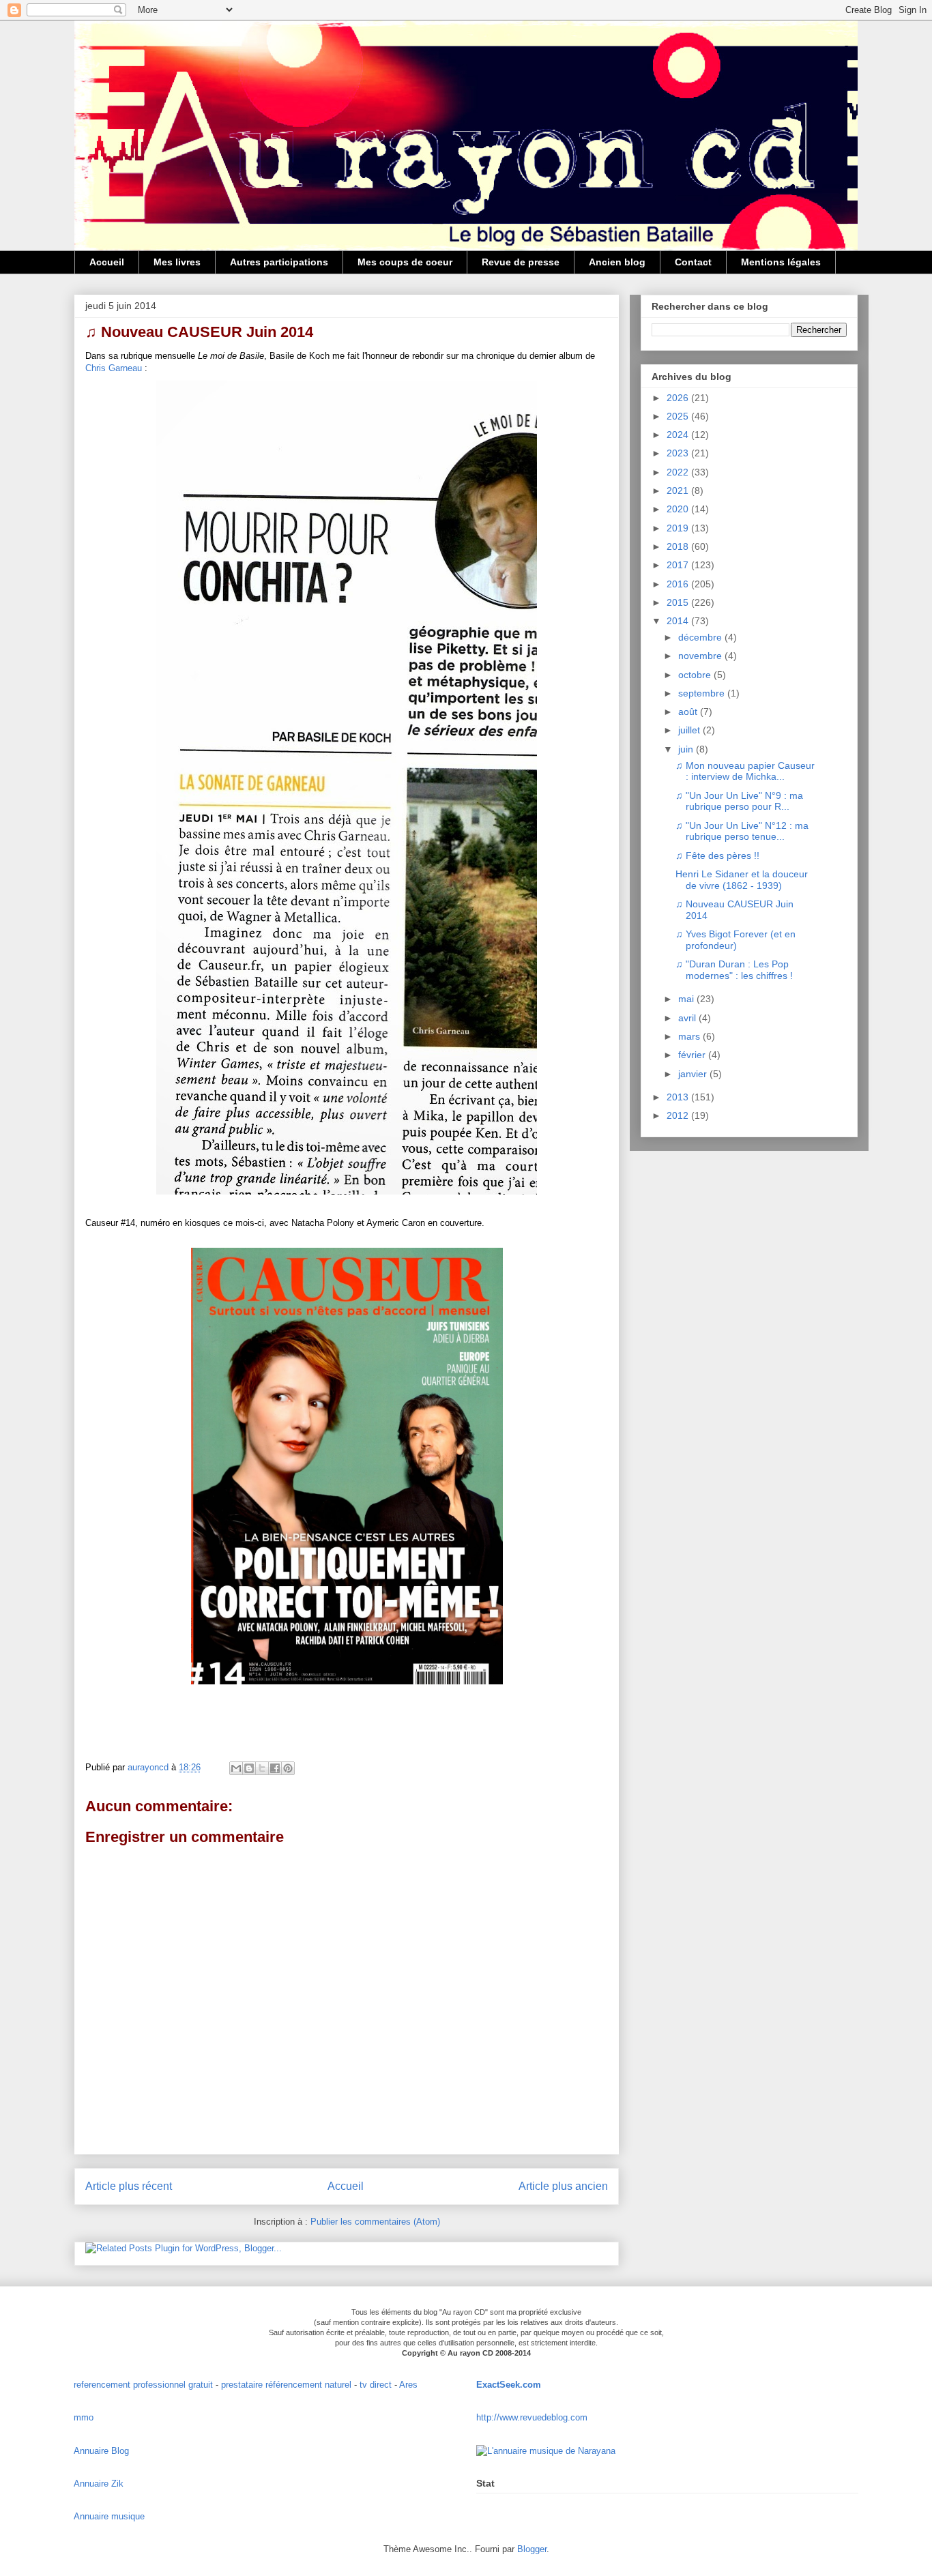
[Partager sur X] (262, 1768)
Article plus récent (129, 2186)
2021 (679, 491)
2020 (679, 509)
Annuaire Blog (101, 2451)
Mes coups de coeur (405, 262)
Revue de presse (521, 262)
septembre (703, 693)
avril (688, 1018)
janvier (694, 1074)
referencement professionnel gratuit (143, 2385)
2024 (679, 435)
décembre (701, 637)
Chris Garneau (114, 368)
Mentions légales (781, 262)
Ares (408, 2385)
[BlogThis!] (249, 1768)
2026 (679, 398)
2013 (679, 1097)
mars (690, 1036)
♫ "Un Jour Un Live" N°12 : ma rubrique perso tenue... (742, 831)
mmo (84, 2417)
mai (687, 999)
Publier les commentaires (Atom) (375, 2222)
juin (687, 749)
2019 (679, 528)
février (693, 1055)
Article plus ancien (563, 2186)
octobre (696, 675)
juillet (690, 730)
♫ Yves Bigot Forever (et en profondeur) (736, 940)
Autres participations (279, 262)
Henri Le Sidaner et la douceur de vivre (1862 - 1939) (742, 880)
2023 (679, 453)
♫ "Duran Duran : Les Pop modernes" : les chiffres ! (734, 970)
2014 (679, 621)
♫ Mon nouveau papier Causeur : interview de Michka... (745, 771)
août (689, 712)
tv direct (376, 2385)
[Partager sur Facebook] (275, 1768)
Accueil (107, 262)
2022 (679, 472)
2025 (679, 416)
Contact (693, 262)
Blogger (532, 2549)
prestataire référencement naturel (286, 2385)
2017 (679, 565)
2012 (679, 1115)
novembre (701, 656)
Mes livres (177, 262)
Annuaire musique (109, 2516)
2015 (679, 602)
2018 (679, 546)
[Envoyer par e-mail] (236, 1768)
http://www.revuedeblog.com (532, 2417)
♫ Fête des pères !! (717, 855)
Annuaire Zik (99, 2484)
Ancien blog (617, 262)
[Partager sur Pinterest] (288, 1768)
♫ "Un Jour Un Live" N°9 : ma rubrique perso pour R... (739, 801)
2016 (679, 584)
